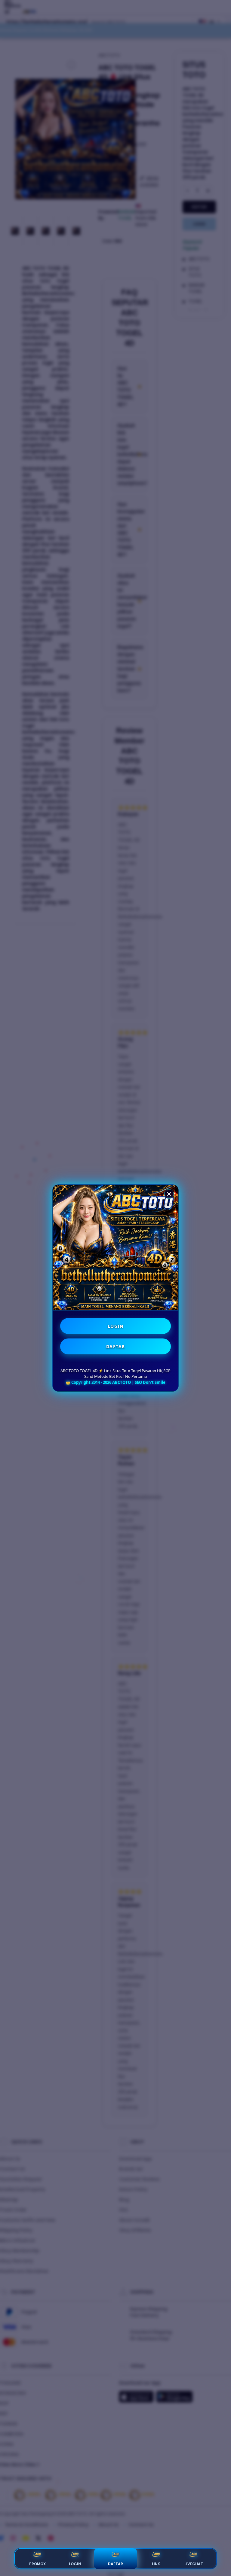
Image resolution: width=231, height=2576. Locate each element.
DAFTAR (116, 1346)
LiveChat (194, 2564)
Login (75, 2564)
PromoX (37, 2564)
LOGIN (116, 1326)
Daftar (115, 2564)
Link (156, 2564)
